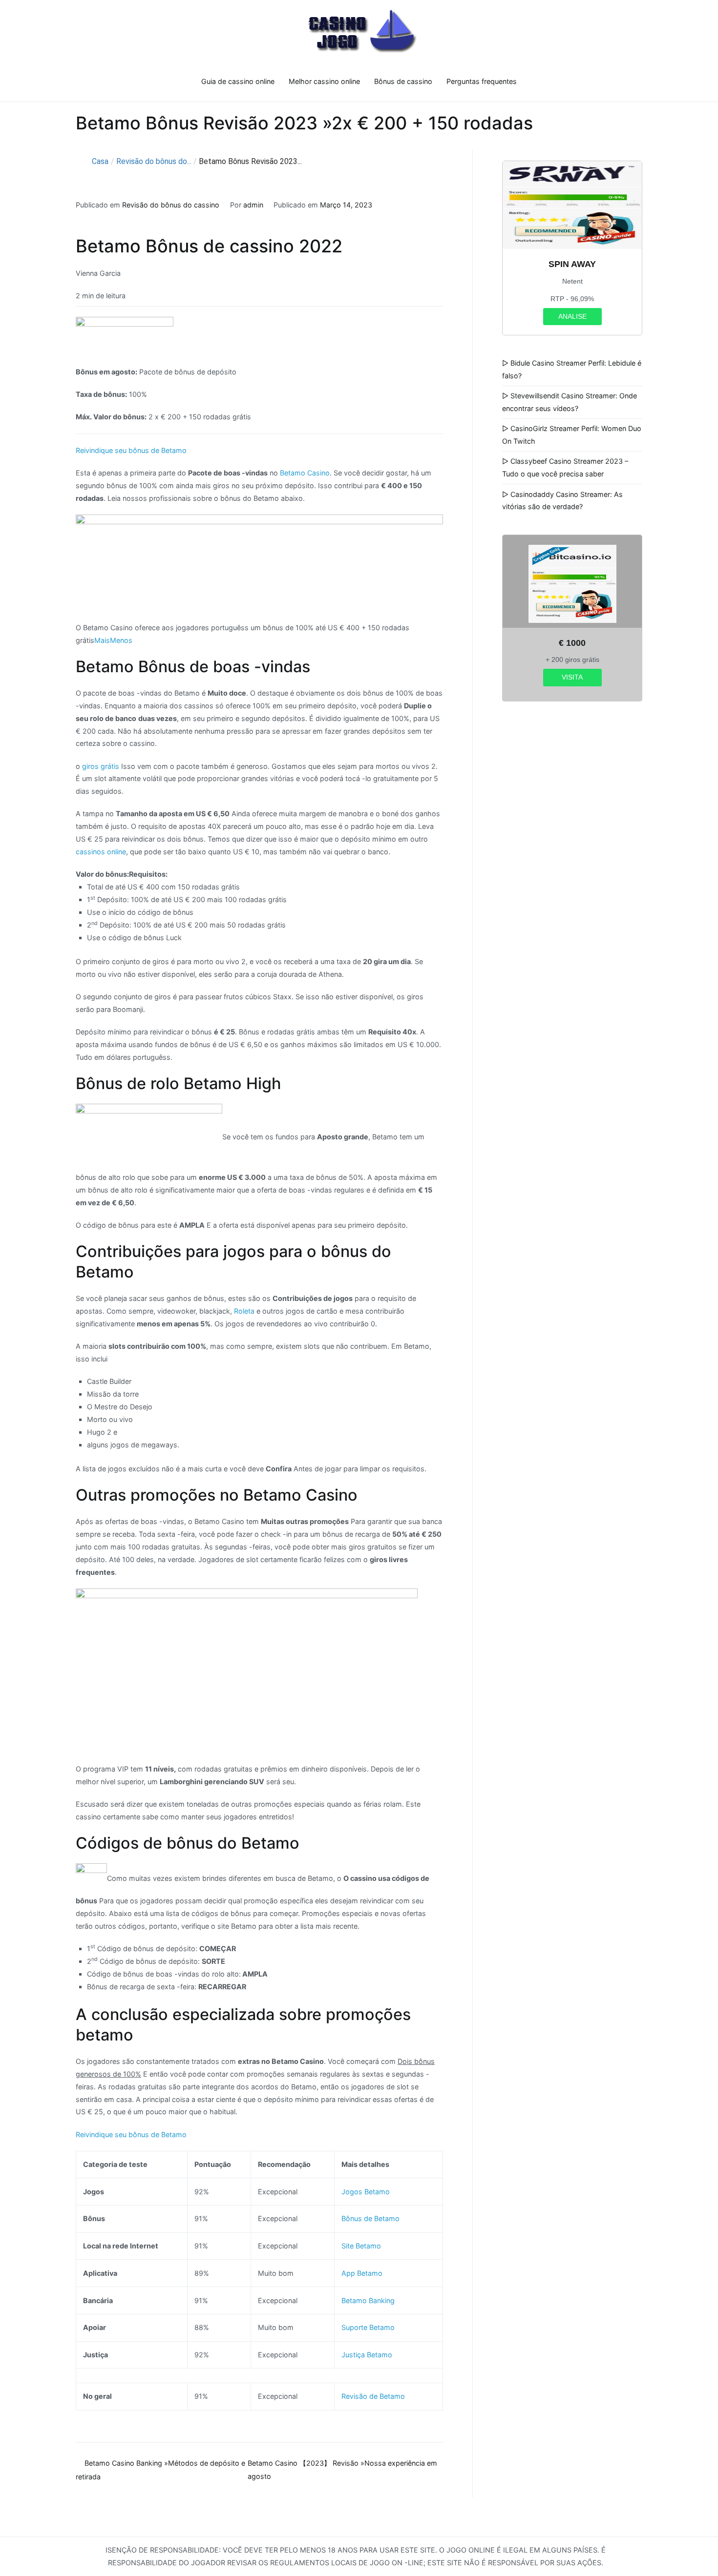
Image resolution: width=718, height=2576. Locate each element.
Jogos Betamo (366, 2192)
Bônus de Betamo (370, 2218)
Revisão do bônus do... (154, 161)
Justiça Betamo (367, 2355)
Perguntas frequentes (482, 81)
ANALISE (572, 316)
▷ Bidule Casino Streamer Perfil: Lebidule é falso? (572, 369)
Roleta (244, 1311)
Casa (100, 161)
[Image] (259, 567)
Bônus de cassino (403, 81)
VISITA (572, 677)
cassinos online (101, 852)
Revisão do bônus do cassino (171, 205)
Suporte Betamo (368, 2327)
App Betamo (362, 2273)
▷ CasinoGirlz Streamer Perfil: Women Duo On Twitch (572, 435)
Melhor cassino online (324, 81)
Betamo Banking (368, 2300)
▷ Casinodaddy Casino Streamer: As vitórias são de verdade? (562, 501)
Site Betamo (361, 2246)
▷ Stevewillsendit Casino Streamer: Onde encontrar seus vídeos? (570, 402)
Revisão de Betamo (373, 2396)
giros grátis (101, 766)
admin (253, 205)
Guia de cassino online (238, 81)
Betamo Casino (305, 473)
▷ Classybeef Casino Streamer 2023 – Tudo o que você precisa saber (565, 467)
